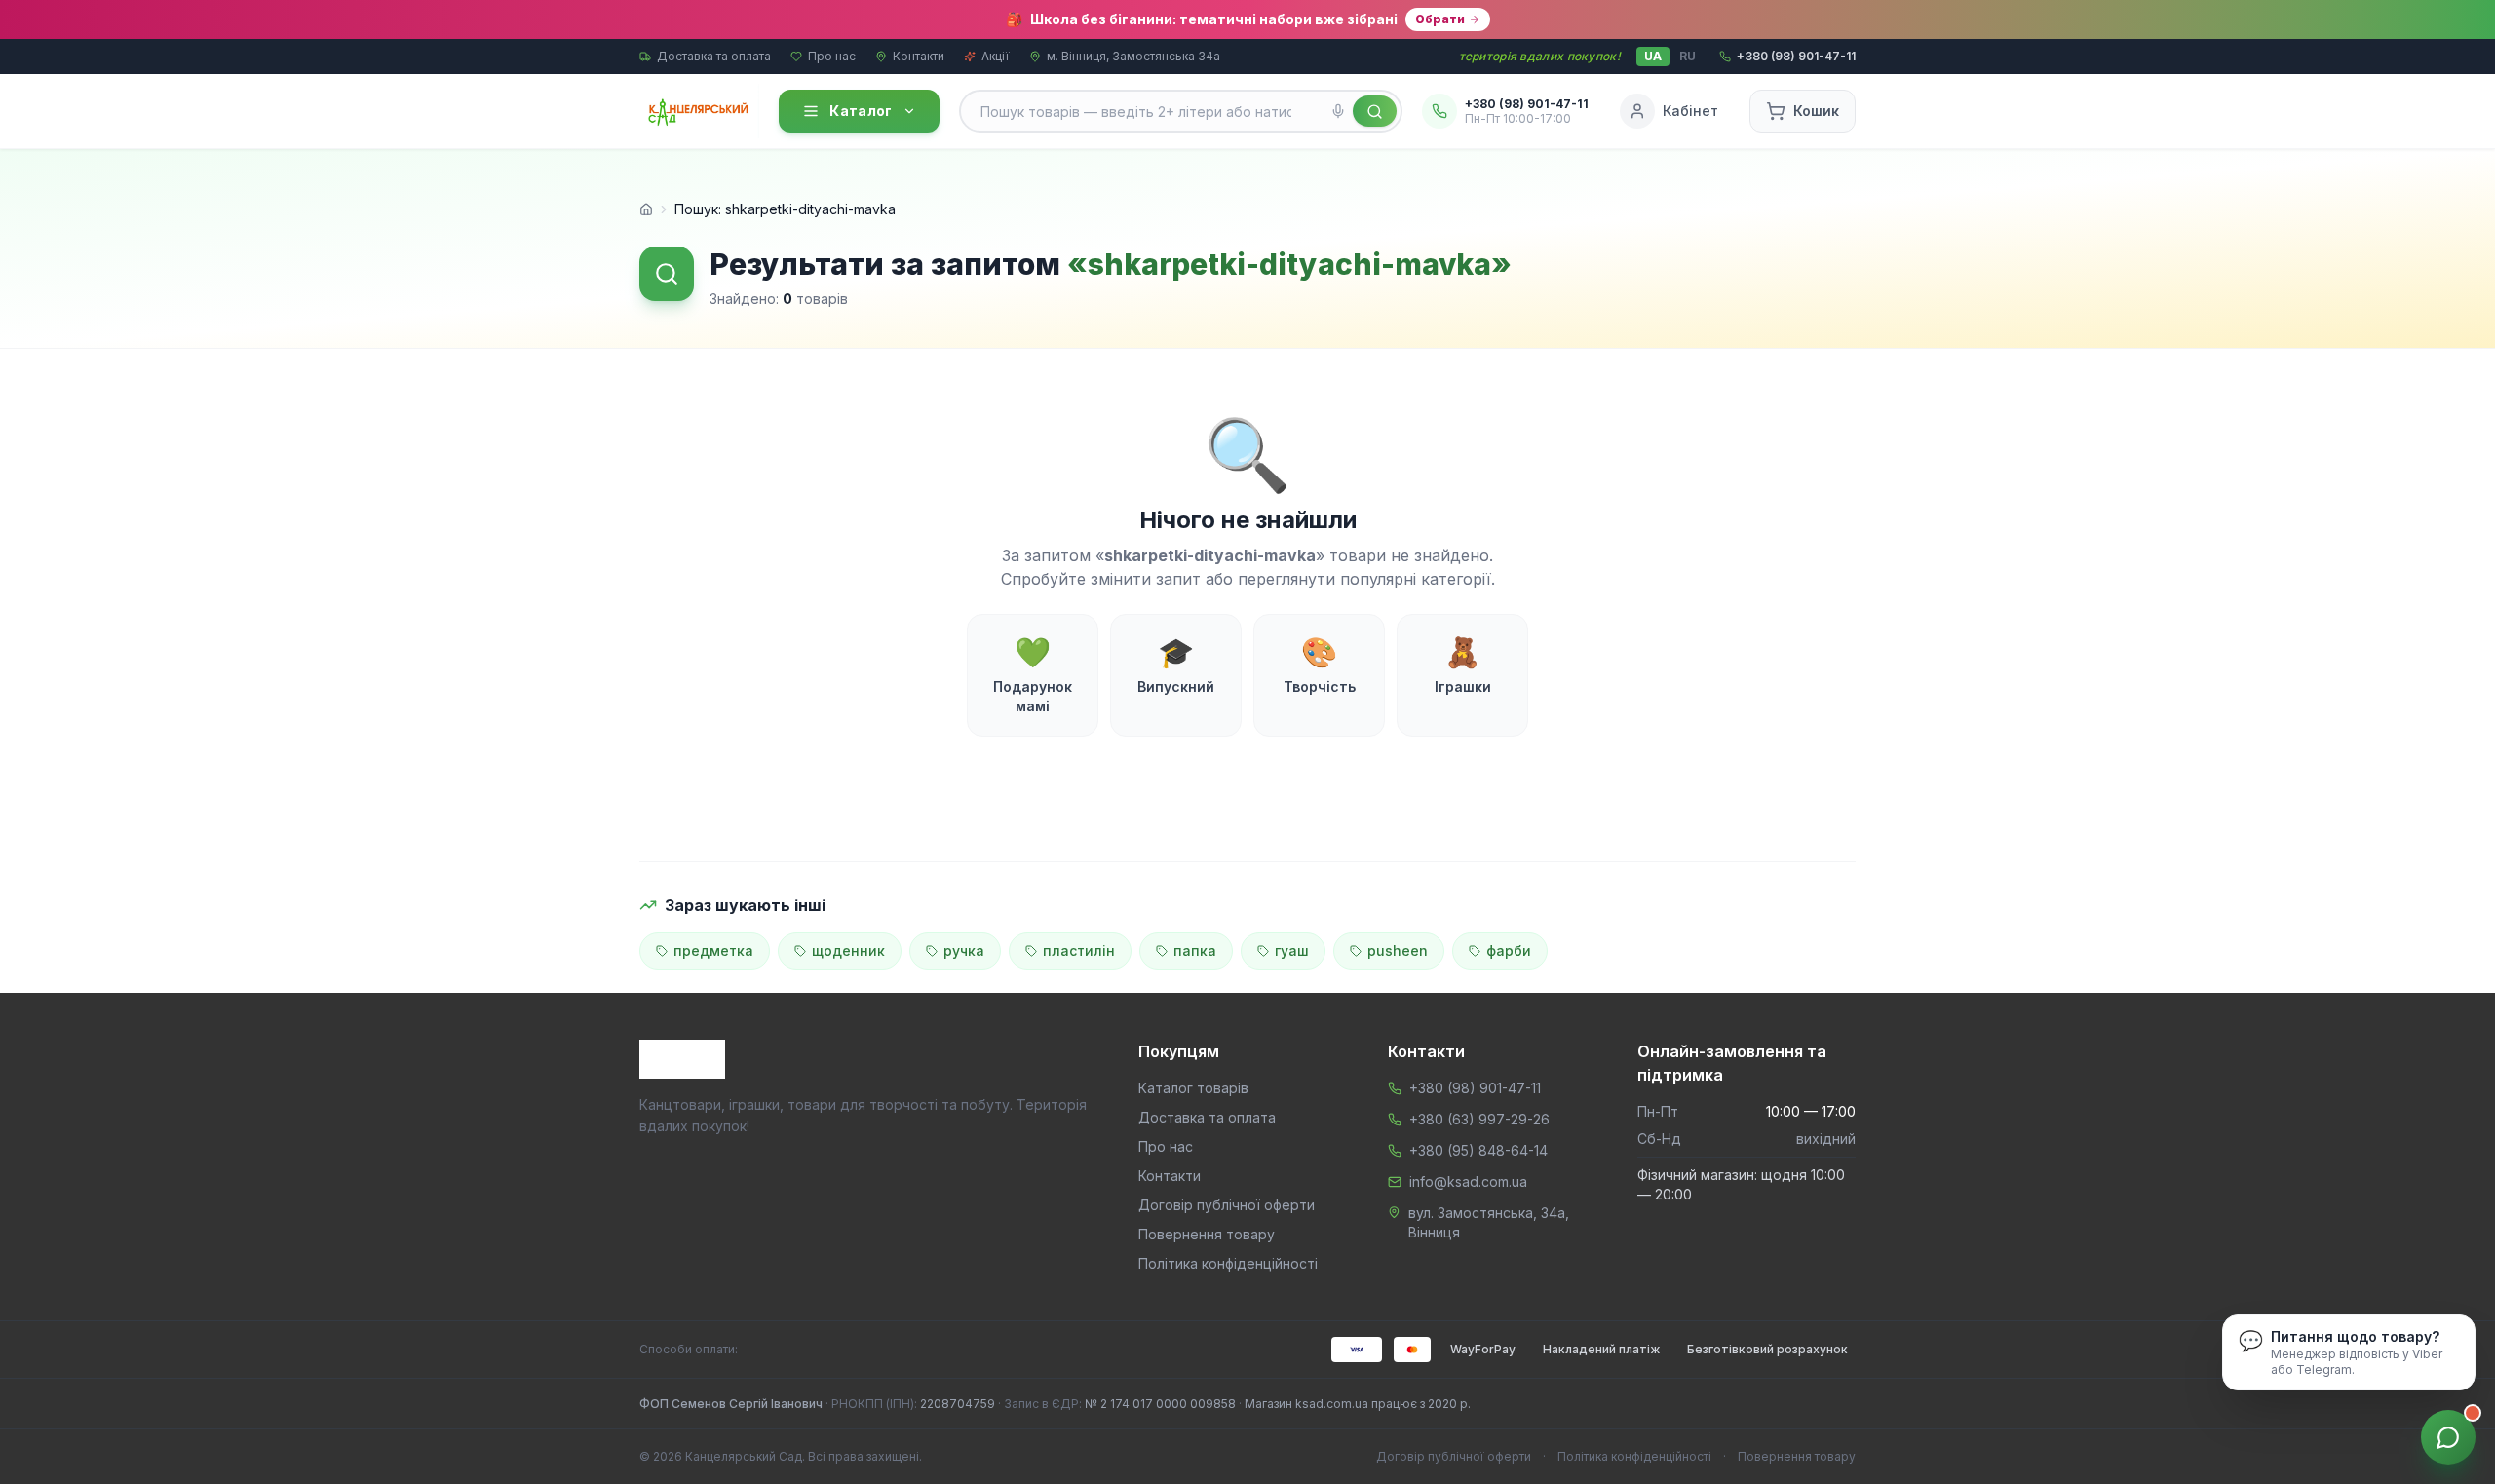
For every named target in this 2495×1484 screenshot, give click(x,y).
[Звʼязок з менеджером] (2448, 1437)
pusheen (1398, 951)
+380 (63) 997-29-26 (1479, 1119)
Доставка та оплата (714, 56)
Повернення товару (1207, 1234)
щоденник (848, 951)
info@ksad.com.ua (1468, 1181)
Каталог (861, 111)
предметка (713, 951)
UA (1653, 56)
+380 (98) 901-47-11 (1475, 1088)
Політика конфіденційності (1228, 1263)
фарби (1509, 951)
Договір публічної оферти (1227, 1205)
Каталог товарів (1193, 1088)
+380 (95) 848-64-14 (1478, 1150)
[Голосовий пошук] (1338, 111)
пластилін (1079, 951)
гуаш (1292, 951)
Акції (996, 56)
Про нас (832, 56)
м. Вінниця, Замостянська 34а (1133, 56)
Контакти (919, 56)
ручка (964, 951)
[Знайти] (1375, 111)
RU (1688, 56)
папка (1195, 951)
